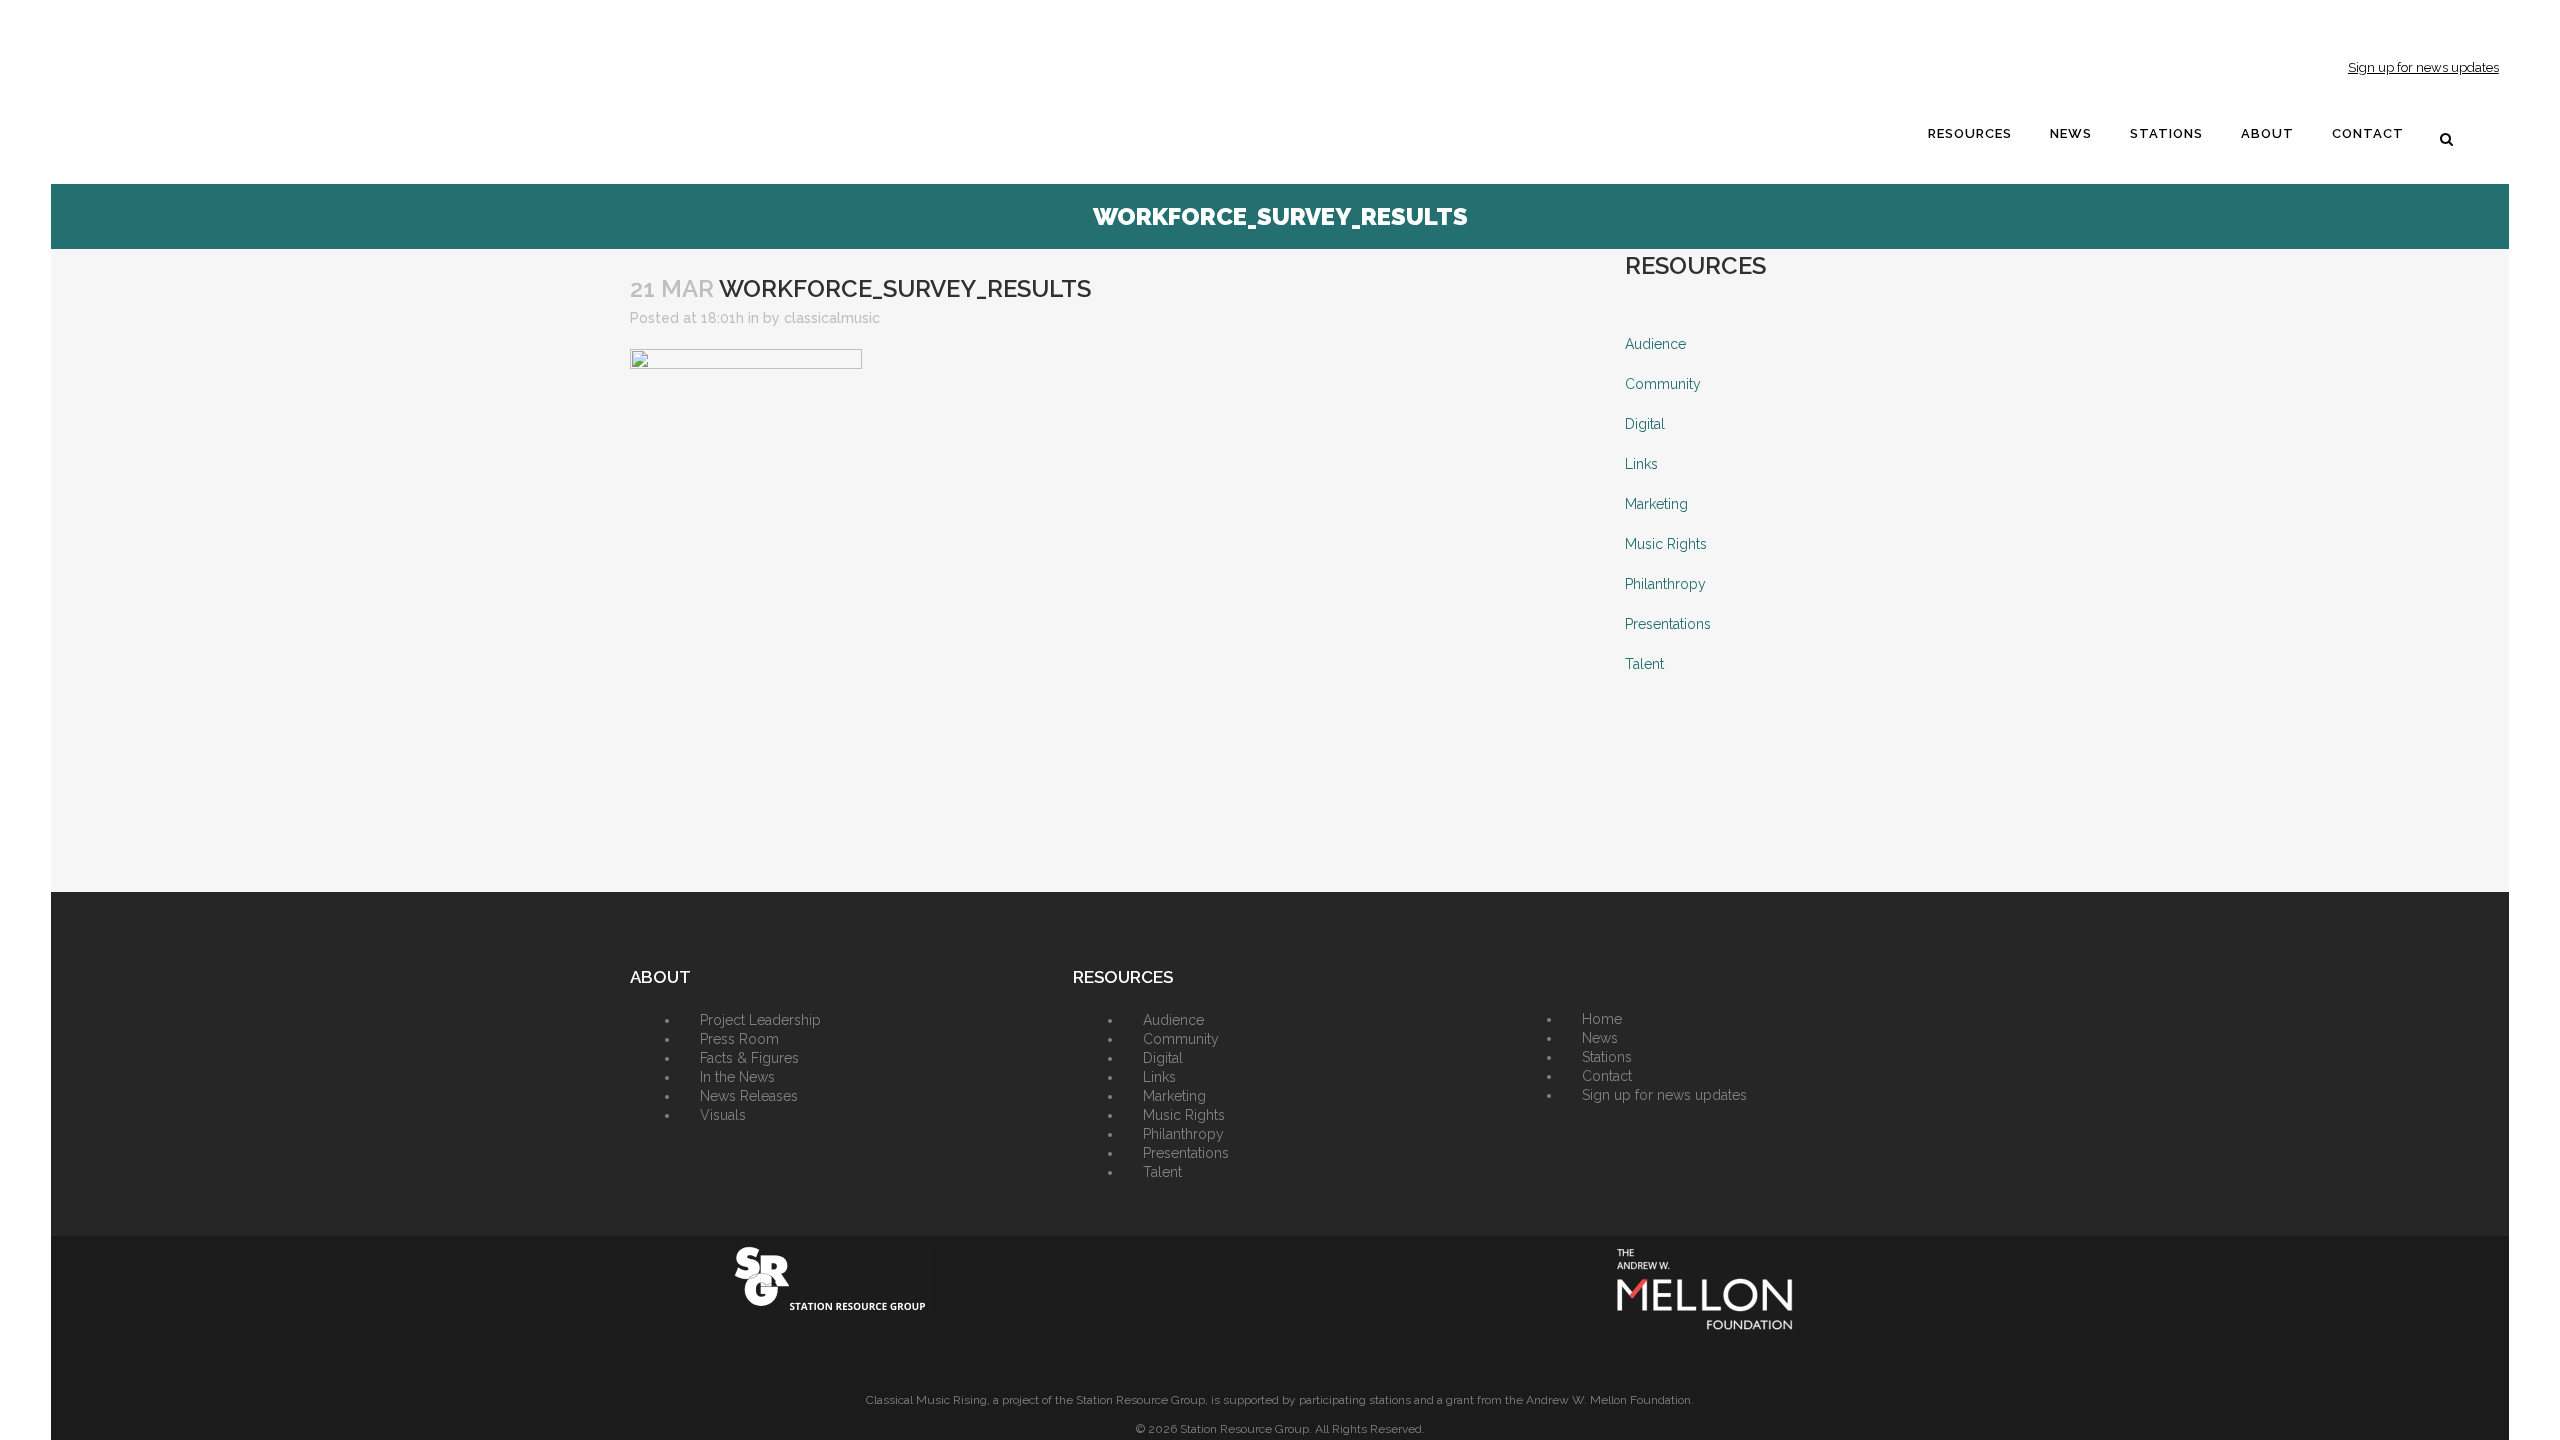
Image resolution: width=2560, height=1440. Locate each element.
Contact (1607, 1076)
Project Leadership (760, 1020)
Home (1602, 1019)
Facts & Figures (749, 1058)
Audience (1655, 344)
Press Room (739, 1039)
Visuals (723, 1115)
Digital (1645, 424)
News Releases (749, 1096)
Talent (1644, 664)
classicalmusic (832, 318)
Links (1641, 464)
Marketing (1656, 504)
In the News (737, 1077)
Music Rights (1666, 544)
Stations (1607, 1057)
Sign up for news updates (2423, 67)
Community (1663, 384)
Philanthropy (1665, 584)
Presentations (1668, 624)
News (1600, 1038)
